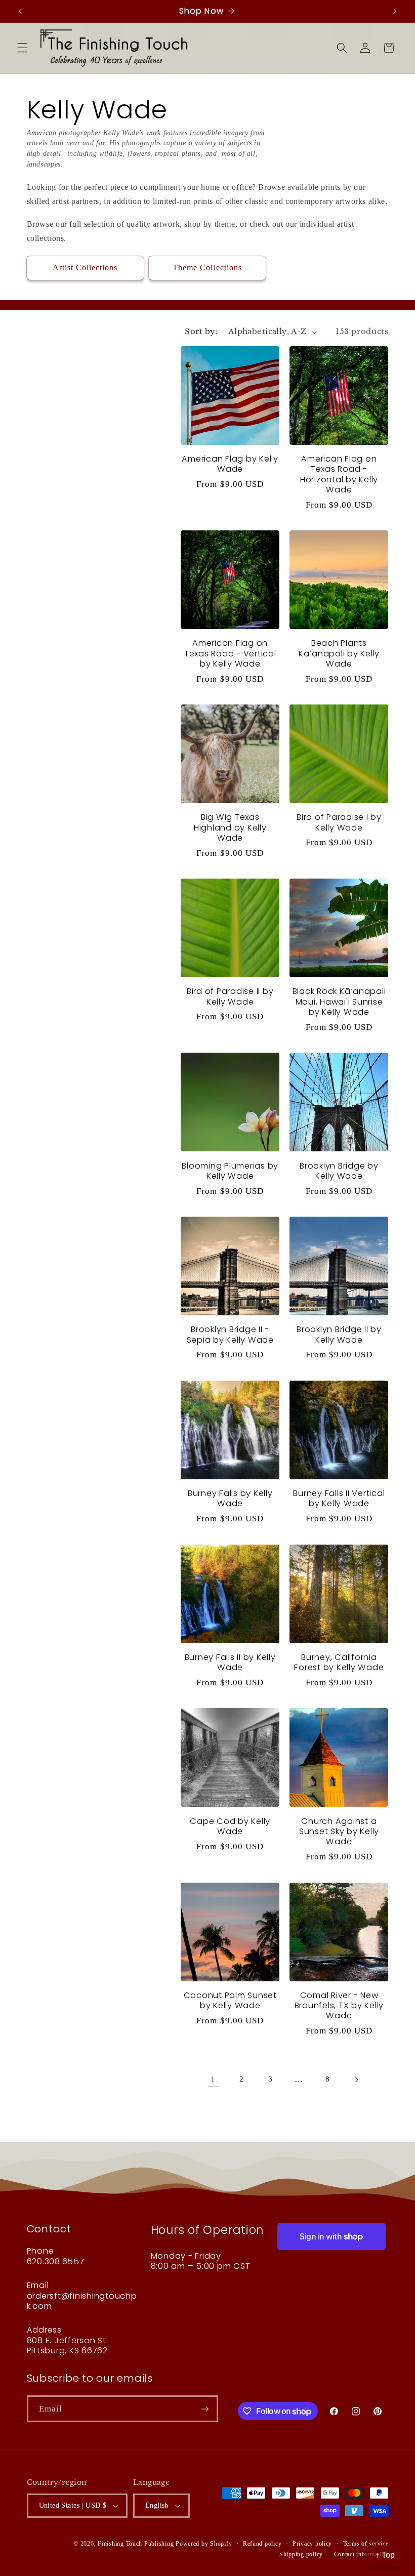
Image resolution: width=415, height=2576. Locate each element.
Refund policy (262, 2544)
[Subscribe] (204, 2409)
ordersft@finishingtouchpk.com (82, 2301)
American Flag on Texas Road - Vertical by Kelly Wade (230, 654)
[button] (22, 48)
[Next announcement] (395, 11)
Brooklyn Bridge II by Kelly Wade (339, 1335)
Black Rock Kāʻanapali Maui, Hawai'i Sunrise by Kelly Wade (339, 1002)
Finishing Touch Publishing (136, 2544)
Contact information (361, 2554)
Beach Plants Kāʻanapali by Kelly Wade (339, 654)
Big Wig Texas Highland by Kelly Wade (230, 828)
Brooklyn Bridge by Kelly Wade (339, 1171)
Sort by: (201, 331)
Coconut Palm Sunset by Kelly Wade (230, 2001)
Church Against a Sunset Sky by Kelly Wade (339, 1832)
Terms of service (366, 2544)
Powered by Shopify (204, 2544)
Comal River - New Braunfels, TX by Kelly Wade (339, 2006)
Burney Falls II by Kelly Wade (230, 1663)
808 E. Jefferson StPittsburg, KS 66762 (67, 2345)
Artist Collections (85, 267)
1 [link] (213, 2079)
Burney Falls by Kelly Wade (230, 1499)
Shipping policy (301, 2554)
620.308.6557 (56, 2261)
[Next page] (356, 2080)
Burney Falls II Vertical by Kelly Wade (339, 1499)
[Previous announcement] (20, 11)
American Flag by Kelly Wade (230, 464)
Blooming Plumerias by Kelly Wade (230, 1171)
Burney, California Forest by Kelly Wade (339, 1663)
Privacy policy (312, 2544)
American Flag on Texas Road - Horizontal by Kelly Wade (339, 474)
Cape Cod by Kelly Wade (230, 1827)
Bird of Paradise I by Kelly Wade (339, 823)
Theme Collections (207, 267)
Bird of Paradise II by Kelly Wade (230, 997)
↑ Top (385, 2555)
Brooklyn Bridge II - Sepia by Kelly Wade (230, 1335)
